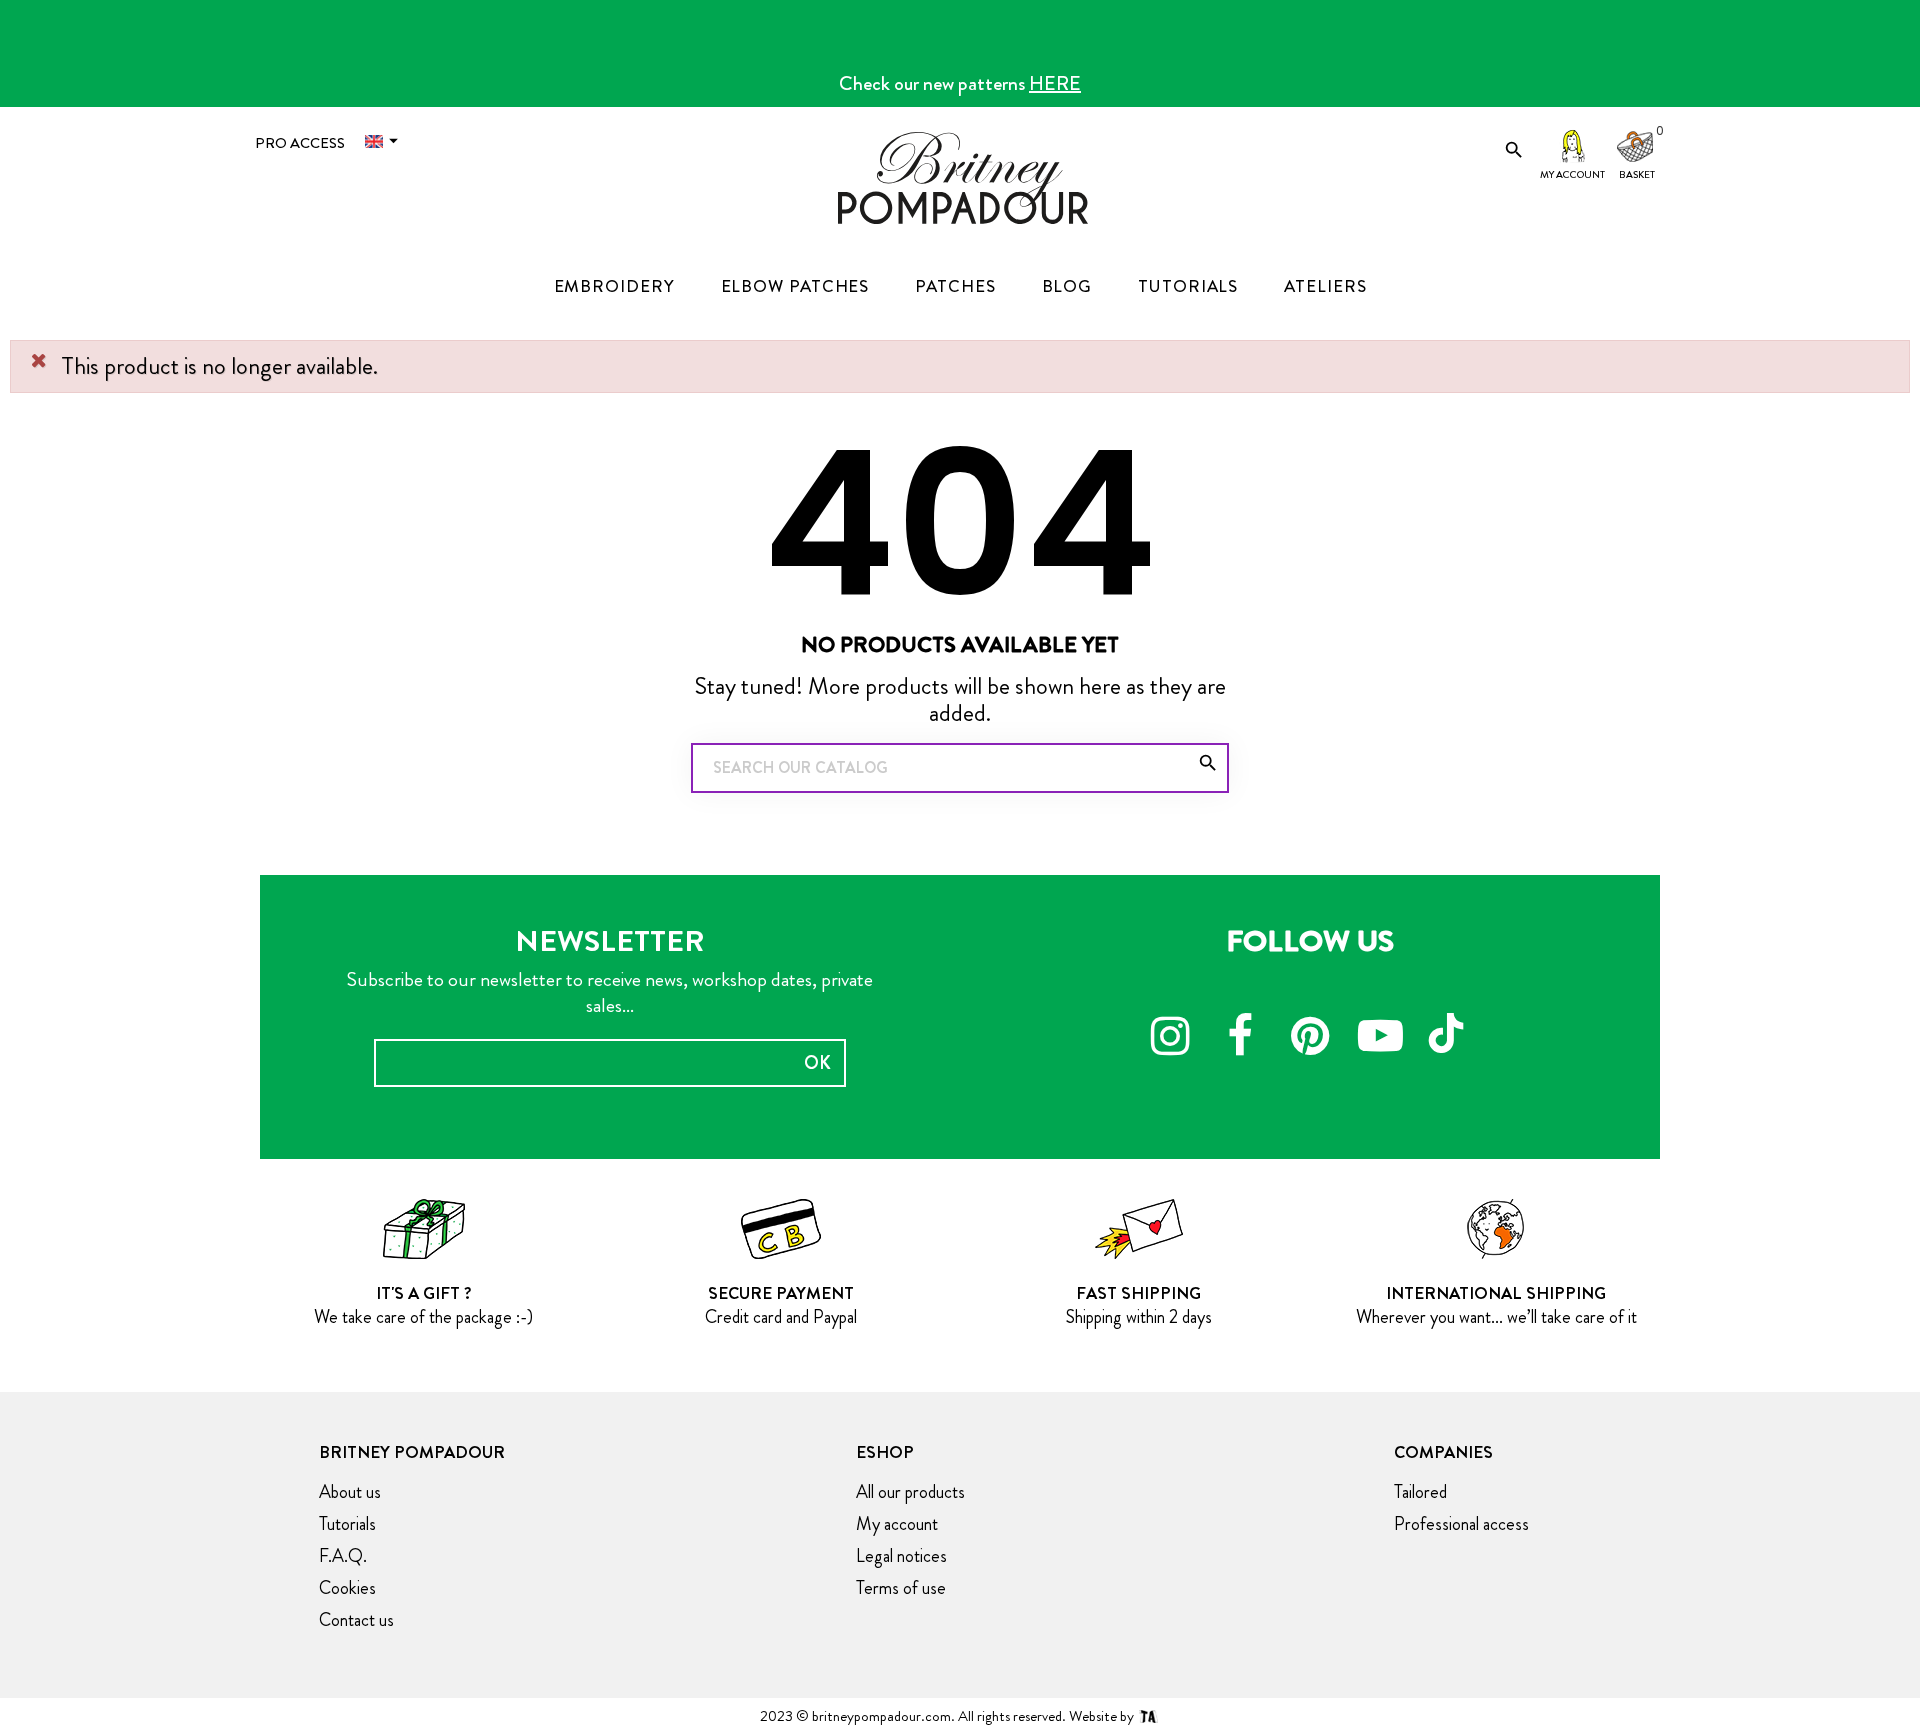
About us (350, 1492)
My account (1572, 174)
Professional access (1461, 1524)
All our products (910, 1492)
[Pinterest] (1310, 1039)
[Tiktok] (1450, 1024)
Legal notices (901, 1556)
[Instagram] (1170, 1039)
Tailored (1420, 1492)
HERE (1055, 83)
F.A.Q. (343, 1556)
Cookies (347, 1588)
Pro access (300, 143)
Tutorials (347, 1524)
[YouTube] (1380, 1039)
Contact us (356, 1620)
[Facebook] (1240, 1039)
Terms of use (901, 1588)
